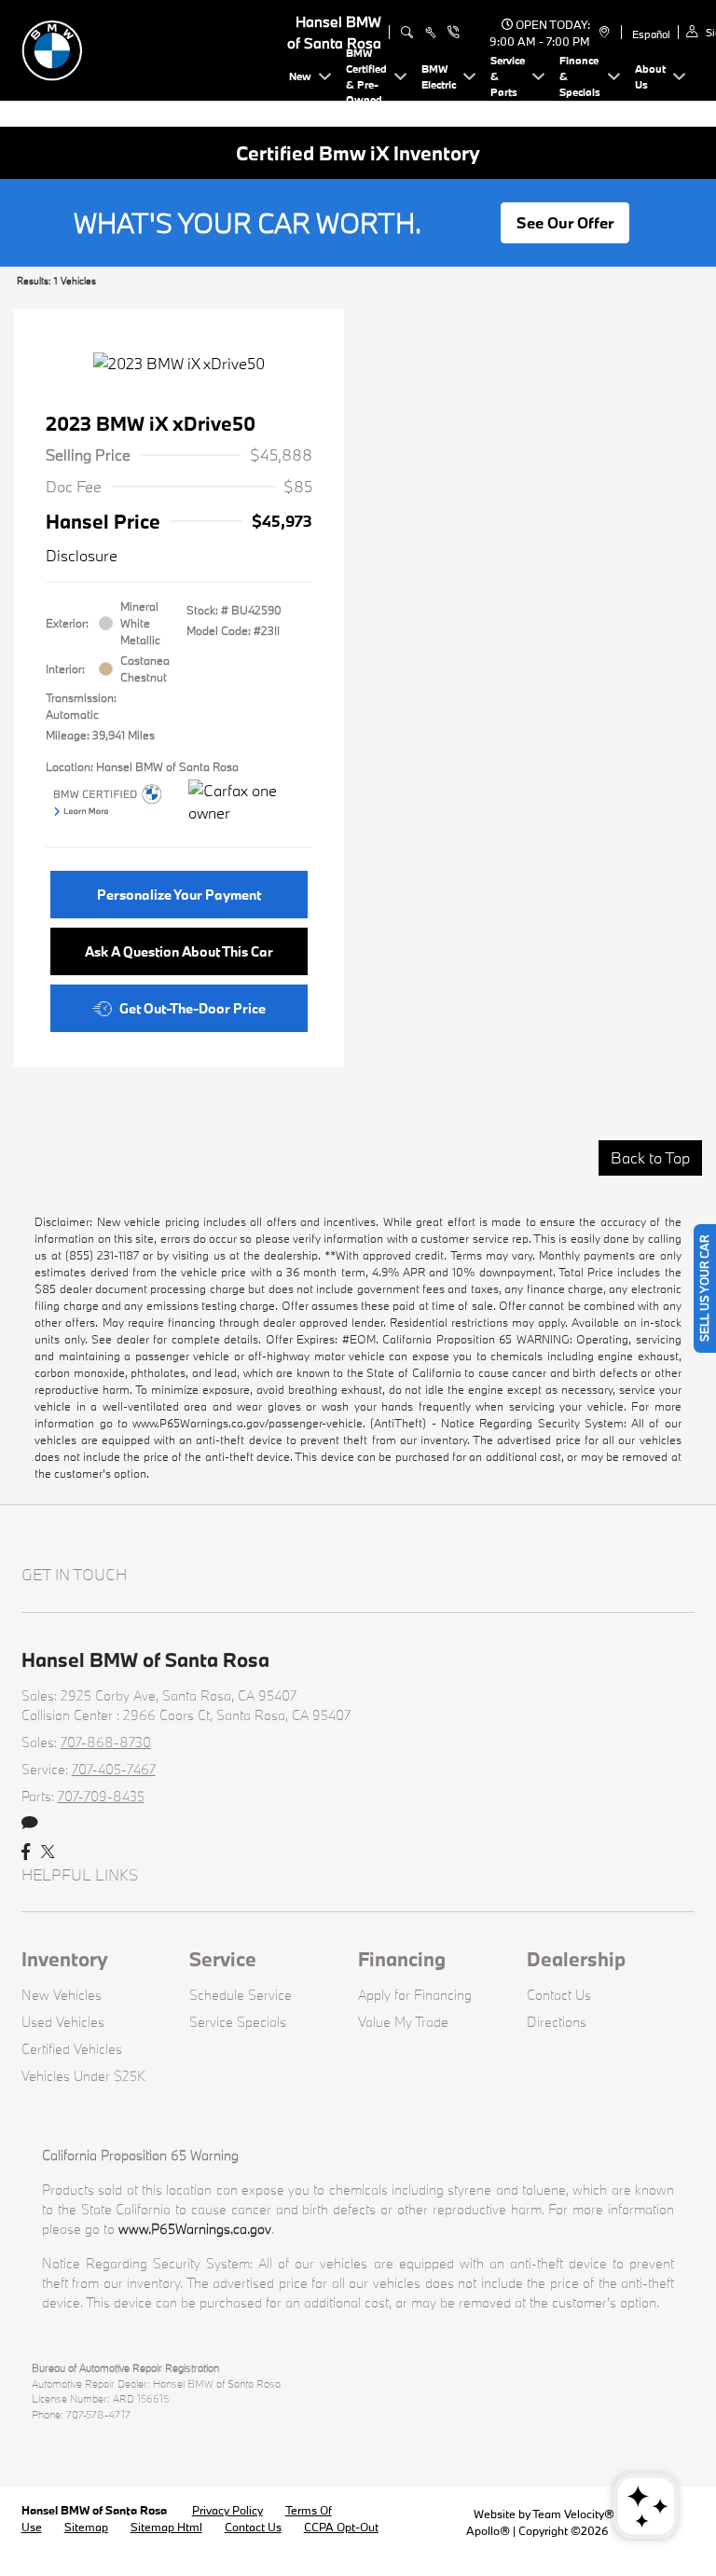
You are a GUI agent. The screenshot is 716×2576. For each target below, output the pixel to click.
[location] (602, 33)
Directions (557, 2022)
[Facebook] (26, 1853)
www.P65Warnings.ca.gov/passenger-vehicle (248, 1423)
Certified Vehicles (72, 2049)
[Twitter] (48, 1853)
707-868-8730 (106, 1742)
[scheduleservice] (430, 33)
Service (223, 1959)
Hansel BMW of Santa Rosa (96, 2510)
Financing (402, 1959)
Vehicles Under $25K (83, 2076)
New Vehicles (62, 1995)
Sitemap (86, 2527)
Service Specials (238, 2022)
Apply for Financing (415, 1995)
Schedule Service (241, 1995)
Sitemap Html (166, 2527)
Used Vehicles (63, 2022)
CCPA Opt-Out (341, 2527)
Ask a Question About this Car (179, 951)
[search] (407, 33)
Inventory (65, 1959)
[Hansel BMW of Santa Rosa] (152, 48)
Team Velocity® (573, 2514)
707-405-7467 (114, 1769)
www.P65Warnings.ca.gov (195, 2229)
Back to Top (650, 1157)
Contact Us (559, 1995)
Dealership (576, 1959)
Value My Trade (403, 2022)
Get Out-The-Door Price (193, 1008)
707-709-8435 (101, 1796)
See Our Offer (565, 222)
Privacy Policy (227, 2510)
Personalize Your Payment (179, 895)
